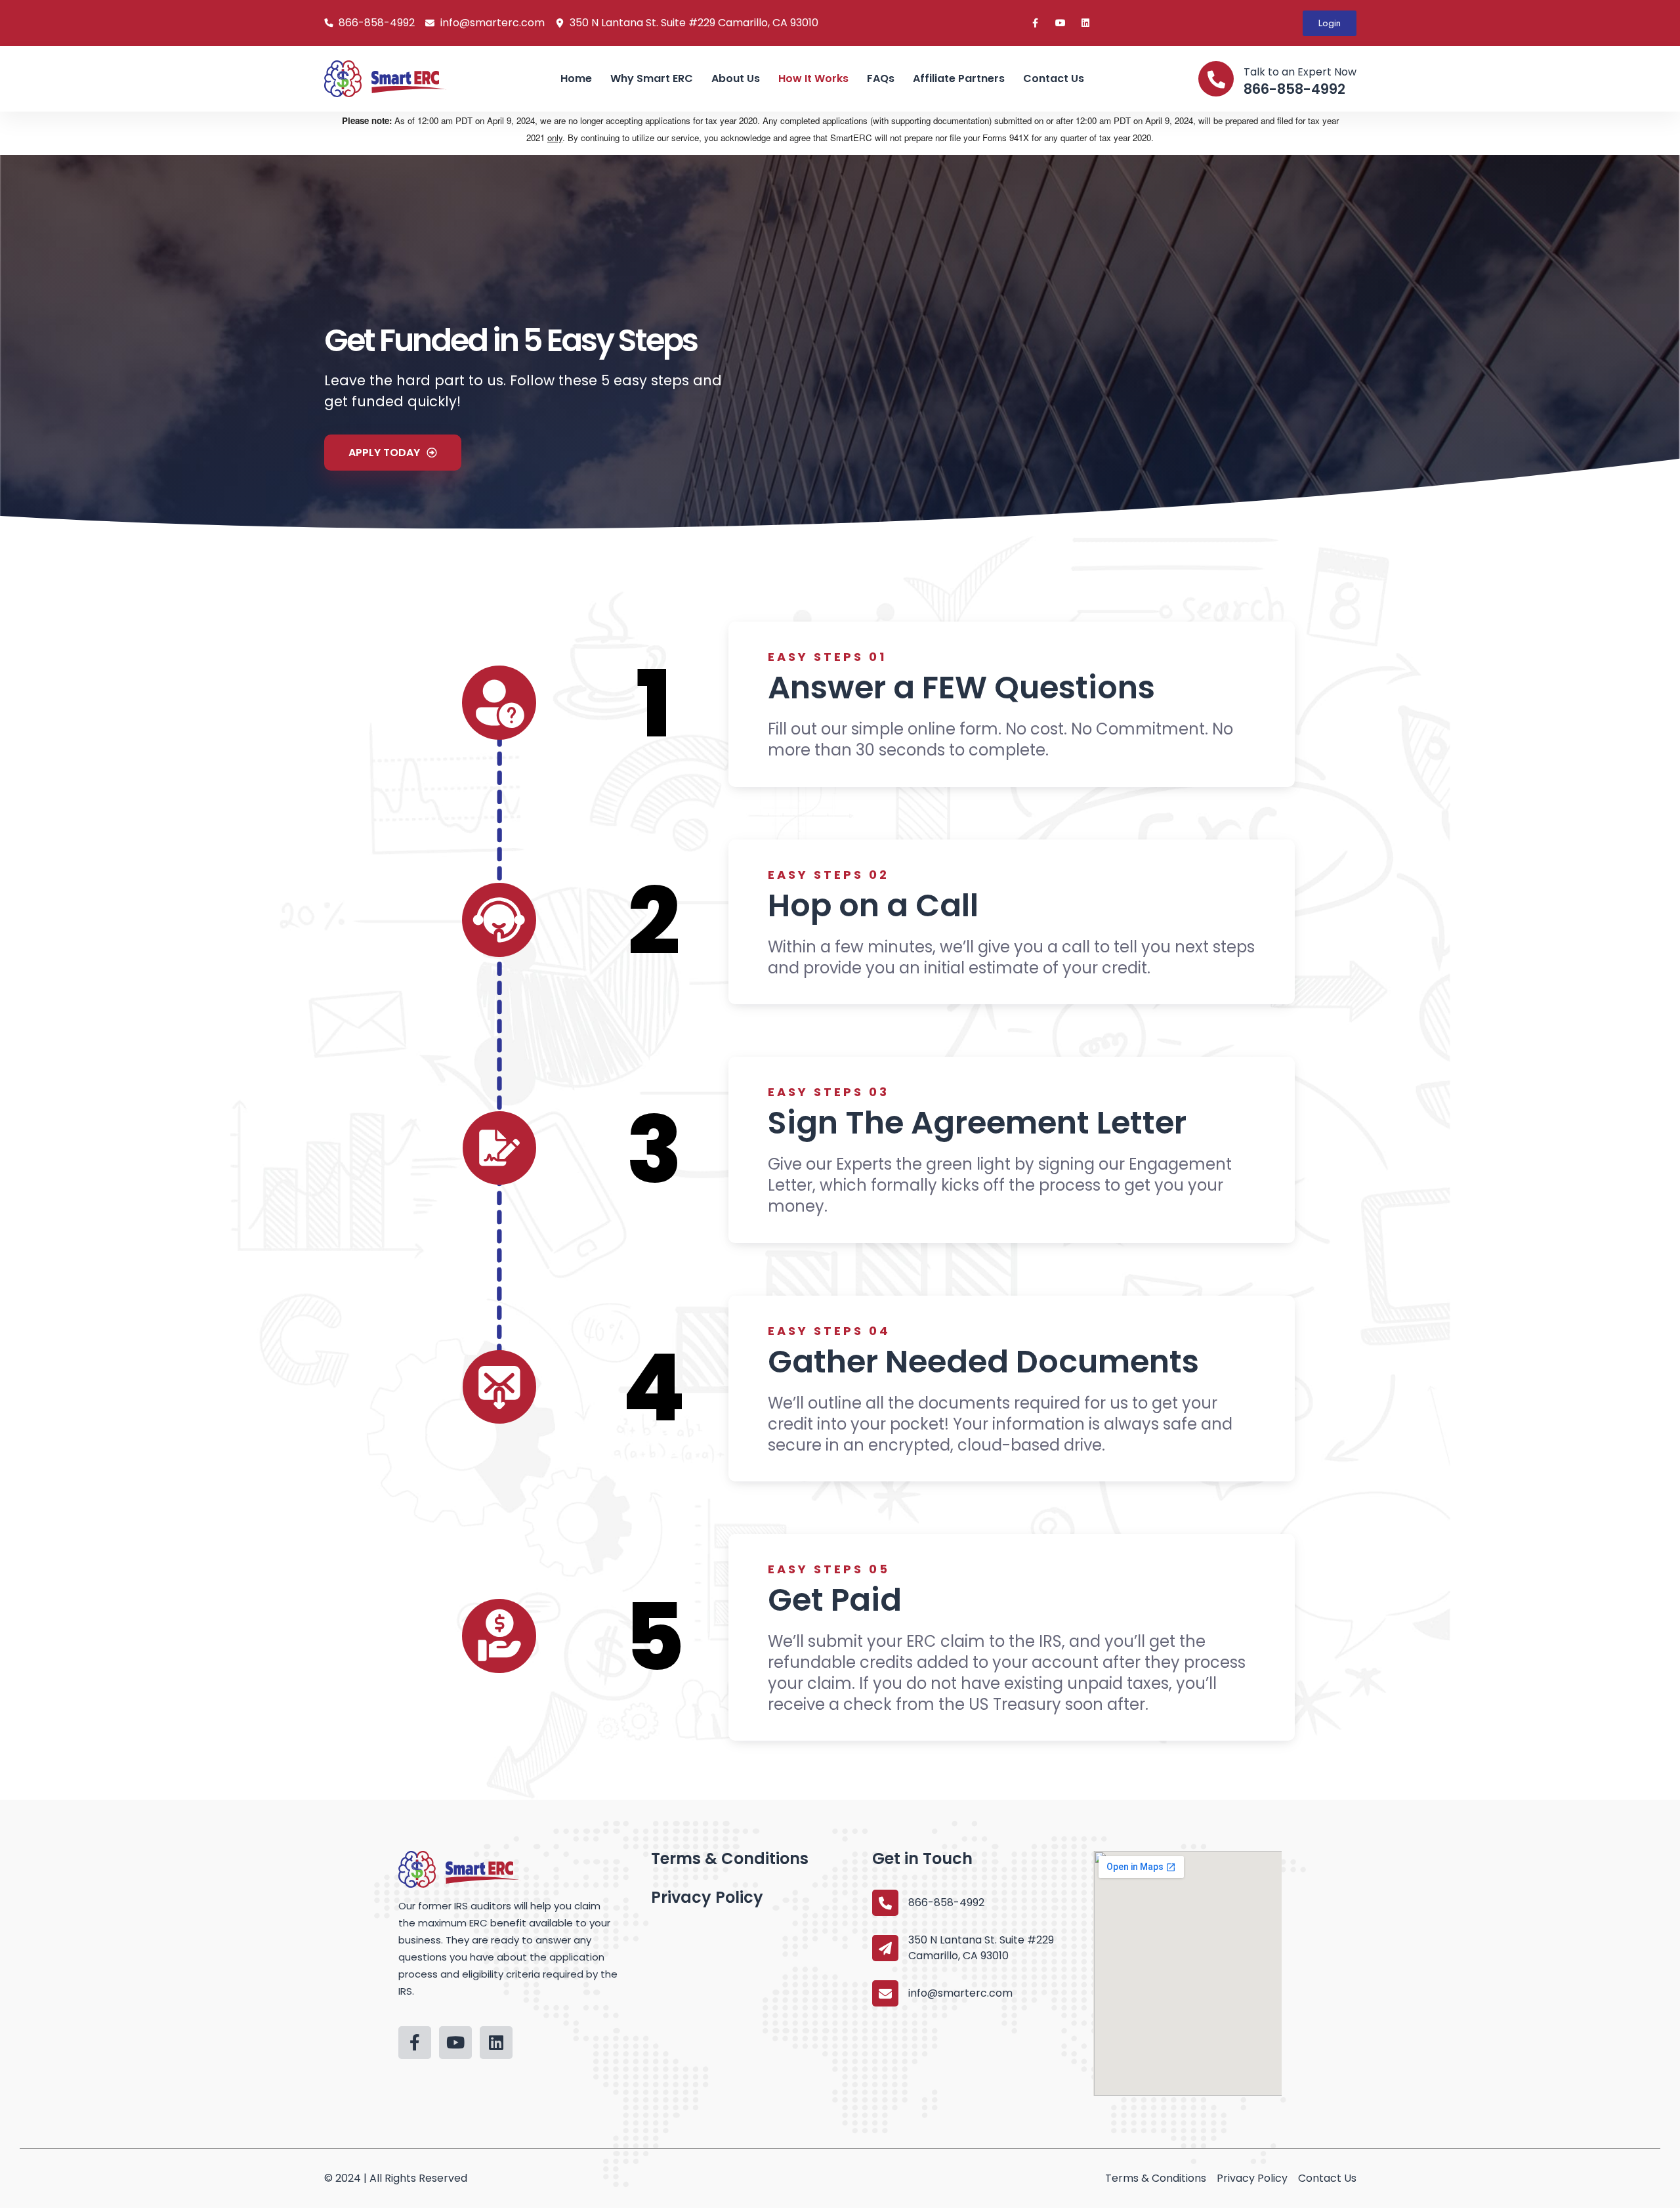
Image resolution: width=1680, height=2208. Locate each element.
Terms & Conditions (730, 1858)
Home (576, 78)
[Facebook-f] (1036, 23)
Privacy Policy (707, 1897)
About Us (736, 78)
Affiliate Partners (959, 78)
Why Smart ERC (652, 78)
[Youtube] (1060, 23)
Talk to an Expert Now (1300, 72)
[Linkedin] (1085, 23)
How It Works (813, 78)
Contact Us (1054, 78)
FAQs (881, 78)
